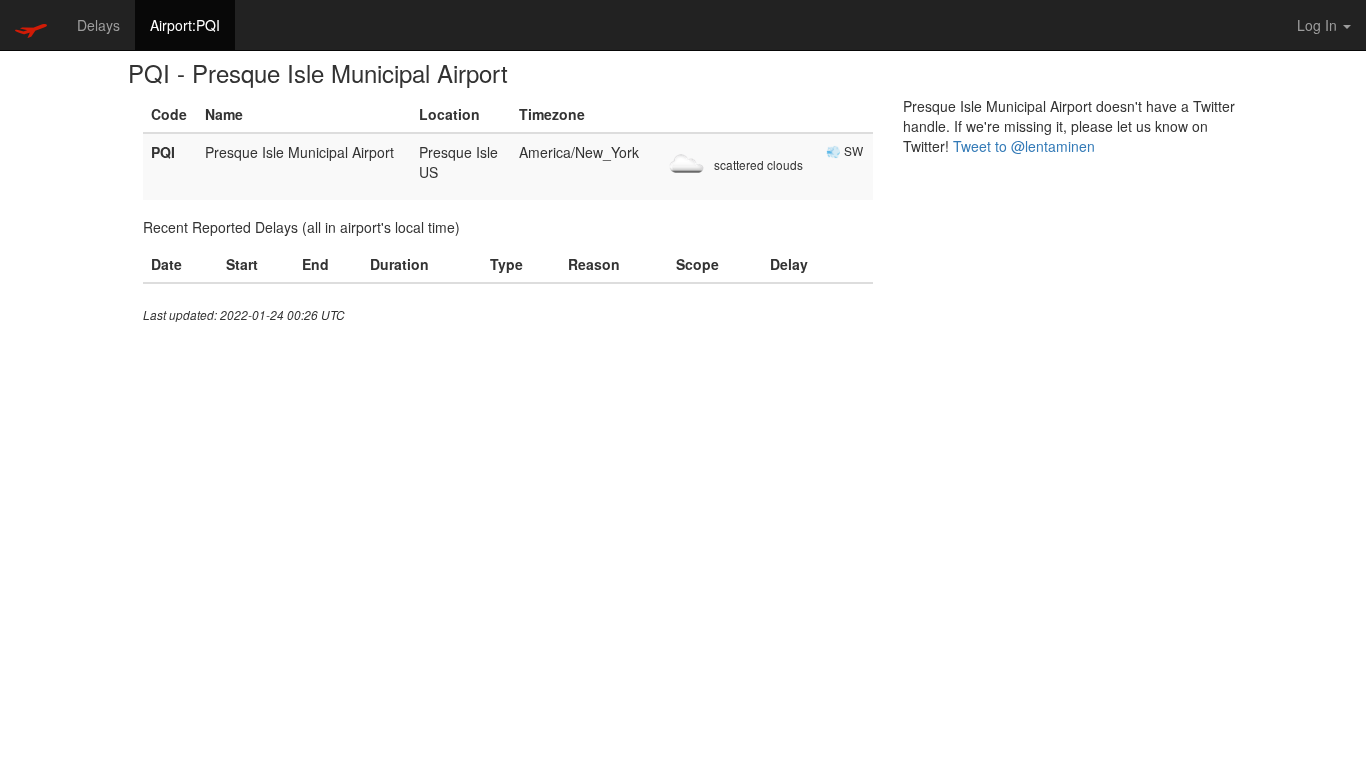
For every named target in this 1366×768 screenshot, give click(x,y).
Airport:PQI (185, 25)
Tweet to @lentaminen (1024, 146)
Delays (98, 25)
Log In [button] (1319, 25)
